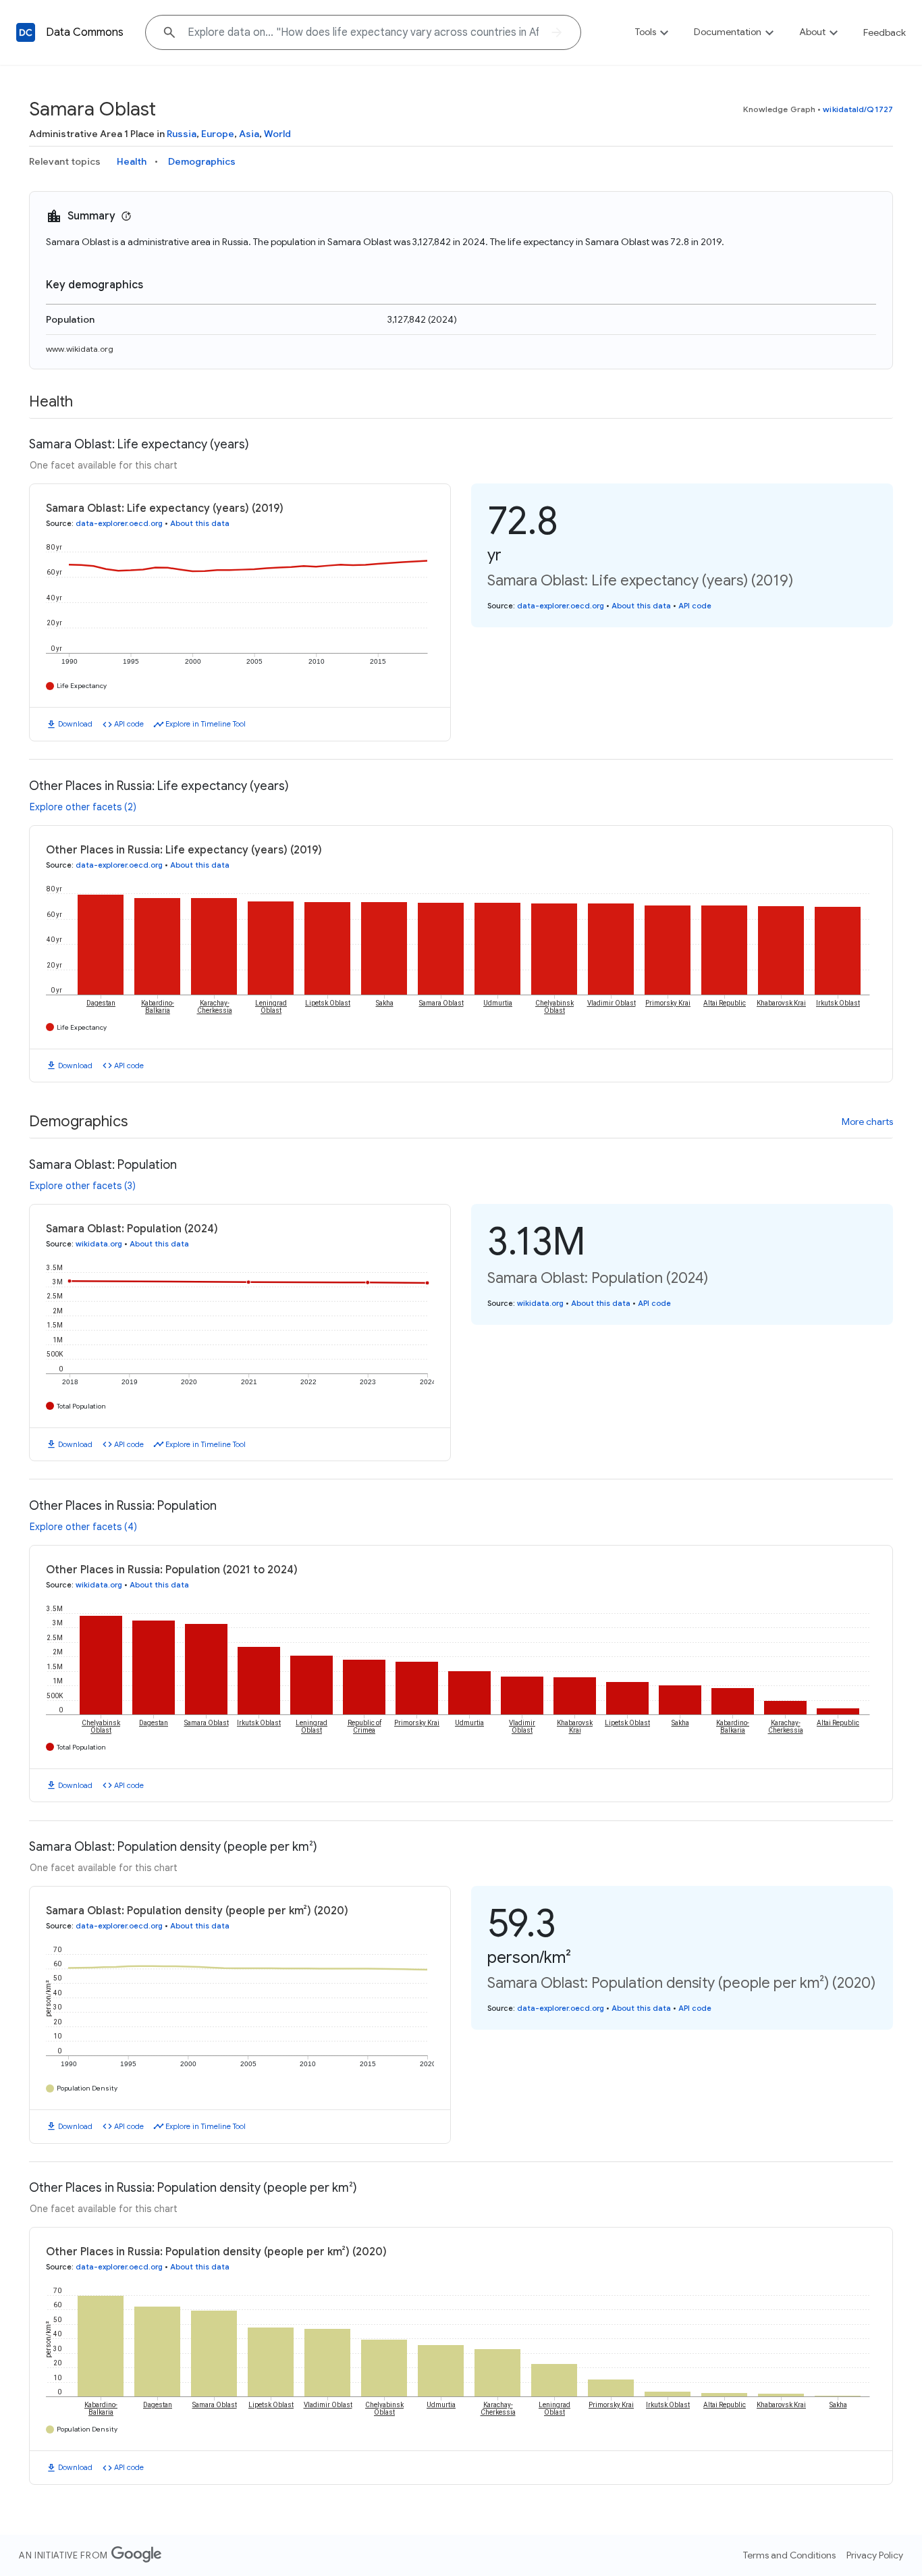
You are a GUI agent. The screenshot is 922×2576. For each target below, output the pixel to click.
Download (75, 724)
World (277, 134)
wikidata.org (99, 1244)
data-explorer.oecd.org (119, 523)
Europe (218, 134)
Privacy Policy (875, 2555)
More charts (867, 1122)
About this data (200, 523)
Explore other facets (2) (83, 807)
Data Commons (85, 32)
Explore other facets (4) (83, 1527)
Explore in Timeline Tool (206, 724)
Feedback (885, 32)
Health (132, 161)
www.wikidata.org (80, 349)
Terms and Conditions (789, 2555)
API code (129, 724)
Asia (249, 134)
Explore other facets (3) (83, 1186)
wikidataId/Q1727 (858, 109)
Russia (182, 134)
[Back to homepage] (26, 32)
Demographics (202, 161)
